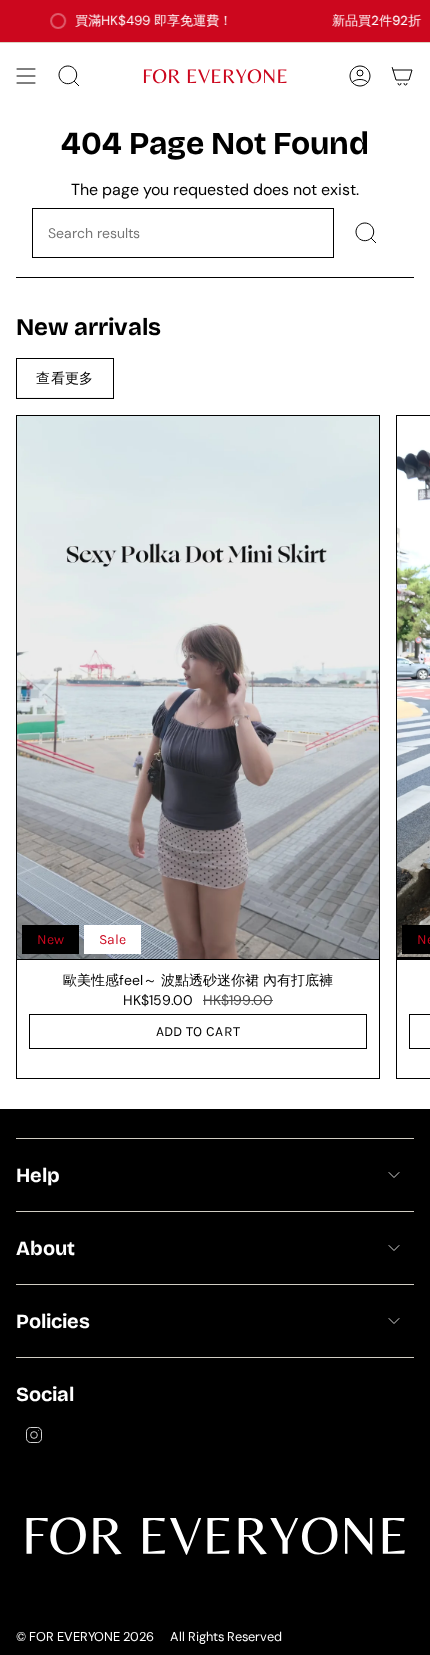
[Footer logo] (215, 1535)
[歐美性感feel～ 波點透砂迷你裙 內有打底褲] (198, 687)
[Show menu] (26, 76)
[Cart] (402, 76)
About (45, 1248)
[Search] (366, 233)
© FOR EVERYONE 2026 (85, 1636)
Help (38, 1175)
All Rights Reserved (226, 1636)
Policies (53, 1321)
